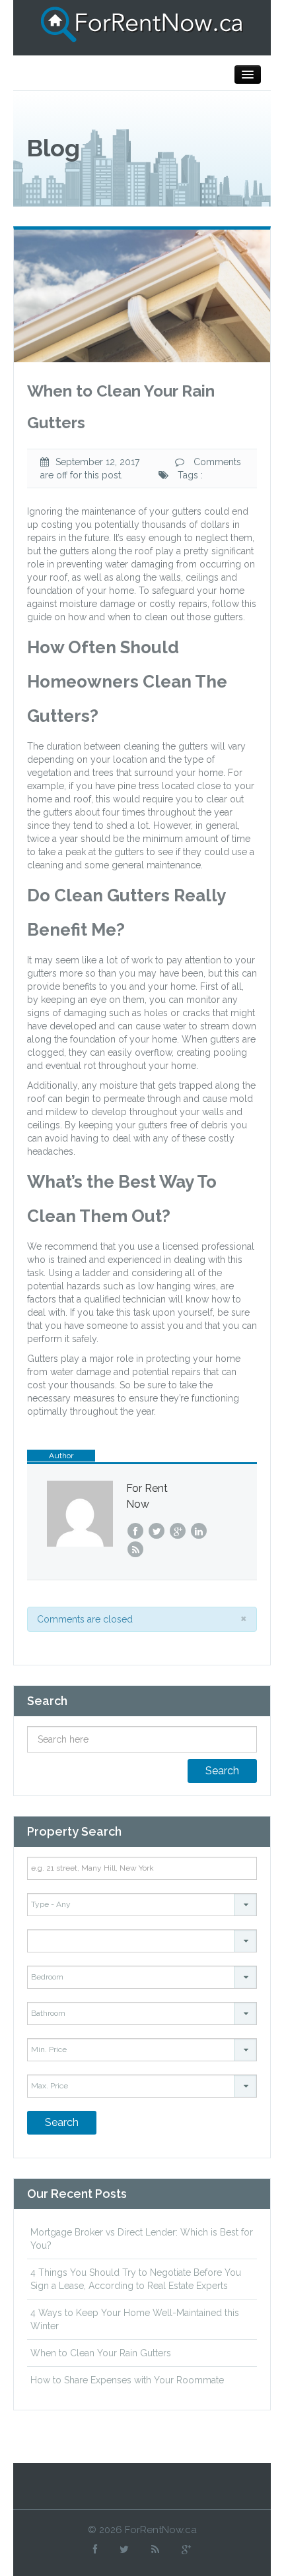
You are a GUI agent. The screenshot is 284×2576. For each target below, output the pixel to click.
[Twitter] (124, 2549)
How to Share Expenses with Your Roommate (127, 2380)
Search (222, 1771)
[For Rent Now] (142, 24)
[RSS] (155, 2549)
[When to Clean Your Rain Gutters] (142, 295)
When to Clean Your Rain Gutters (101, 2353)
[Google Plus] (186, 2549)
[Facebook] (95, 2549)
